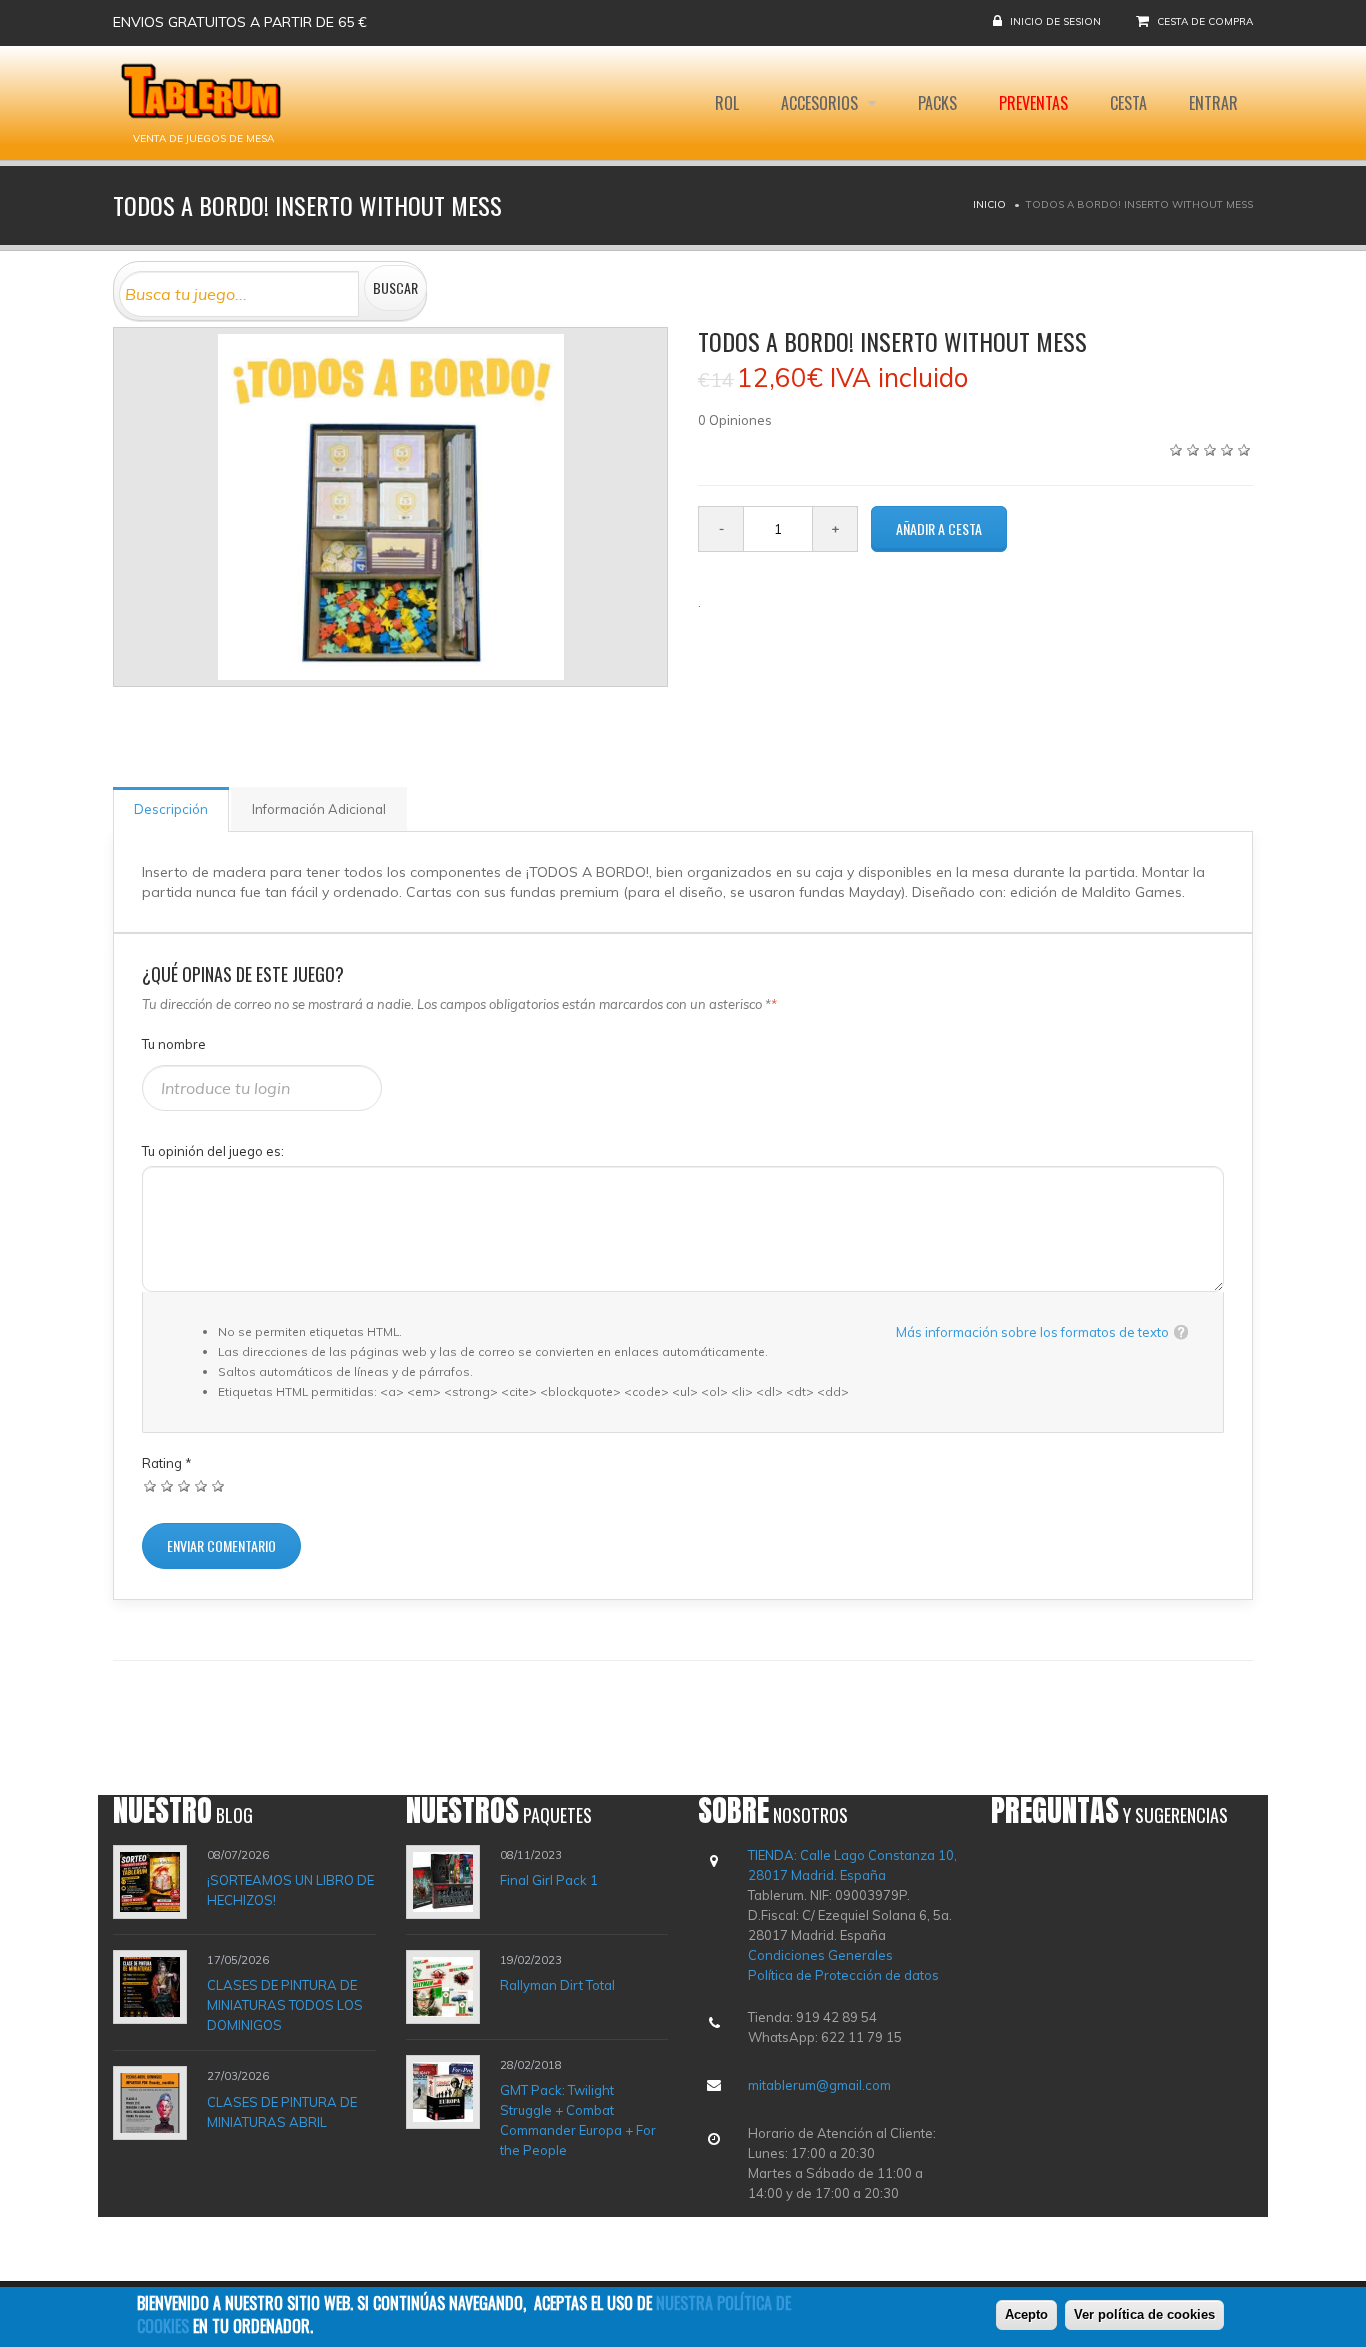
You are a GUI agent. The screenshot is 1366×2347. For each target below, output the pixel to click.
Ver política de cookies (1144, 2314)
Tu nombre (174, 1044)
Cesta (1128, 103)
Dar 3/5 (184, 1485)
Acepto (1026, 2314)
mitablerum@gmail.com (819, 2085)
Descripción (171, 809)
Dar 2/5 (167, 1485)
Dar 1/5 (150, 1485)
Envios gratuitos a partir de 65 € (240, 22)
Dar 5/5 (218, 1485)
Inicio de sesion (1055, 21)
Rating (167, 1463)
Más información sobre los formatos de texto (1032, 1332)
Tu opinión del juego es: (213, 1151)
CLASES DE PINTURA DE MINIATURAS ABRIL (282, 2112)
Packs (937, 103)
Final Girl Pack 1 (549, 1880)
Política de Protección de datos (843, 1975)
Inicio (989, 204)
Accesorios (821, 103)
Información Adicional (319, 809)
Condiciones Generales (820, 1955)
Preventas (1033, 103)
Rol (727, 103)
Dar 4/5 (201, 1485)
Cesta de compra (1205, 21)
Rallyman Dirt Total (557, 1985)
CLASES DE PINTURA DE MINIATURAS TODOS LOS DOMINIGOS (285, 2005)
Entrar (1213, 103)
